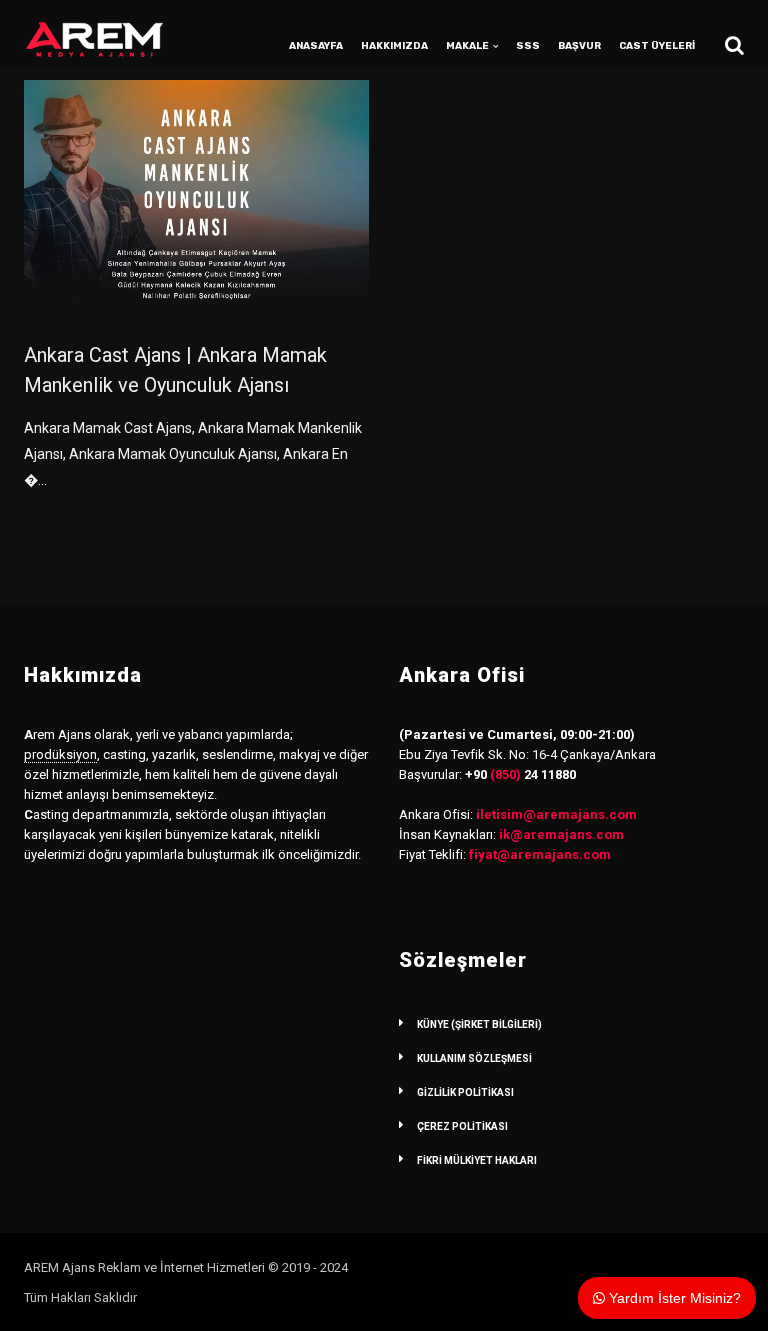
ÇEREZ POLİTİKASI (462, 1126)
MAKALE (467, 46)
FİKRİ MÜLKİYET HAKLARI (477, 1160)
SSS (528, 46)
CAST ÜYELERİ (657, 46)
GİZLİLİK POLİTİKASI (465, 1092)
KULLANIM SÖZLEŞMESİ (474, 1058)
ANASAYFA (316, 46)
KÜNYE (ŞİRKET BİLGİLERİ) (479, 1024)
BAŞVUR (579, 46)
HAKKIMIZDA (394, 46)
